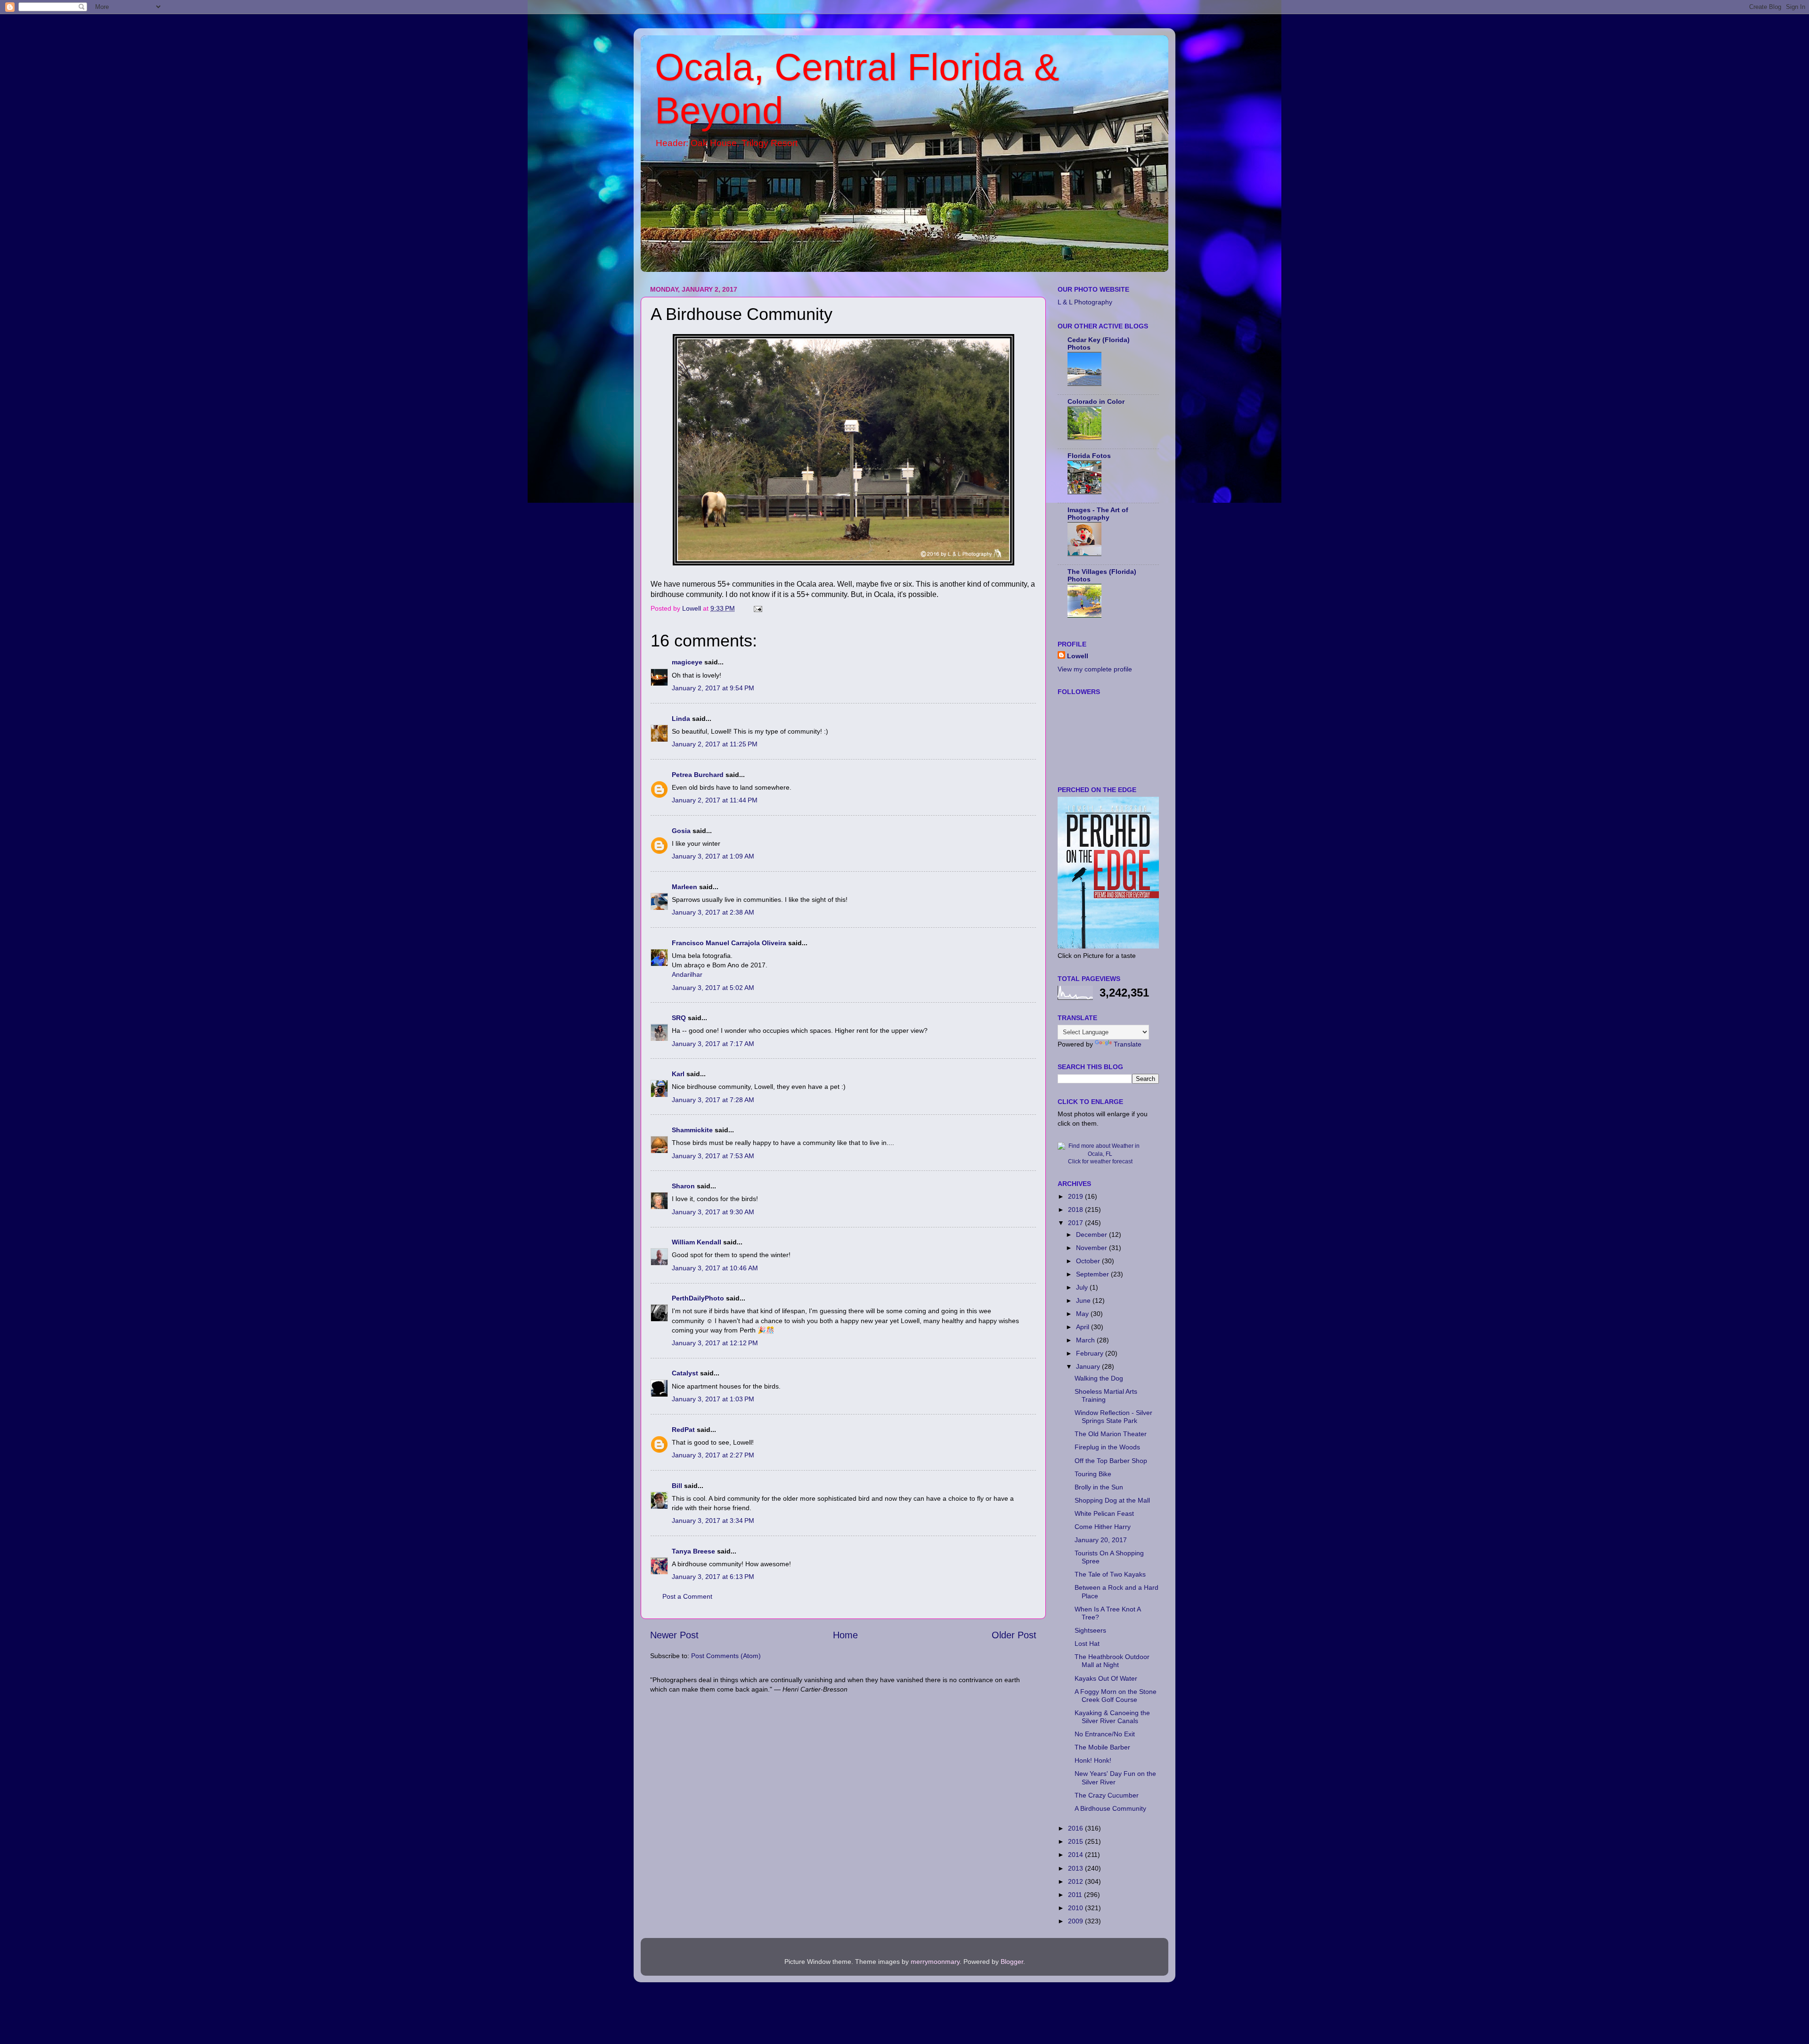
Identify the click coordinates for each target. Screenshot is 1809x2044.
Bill (677, 1486)
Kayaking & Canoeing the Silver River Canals (1112, 1717)
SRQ (679, 1018)
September (1093, 1274)
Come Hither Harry (1103, 1527)
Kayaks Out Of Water (1106, 1678)
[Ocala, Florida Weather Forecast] (1100, 1154)
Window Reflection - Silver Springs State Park (1113, 1417)
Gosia (681, 831)
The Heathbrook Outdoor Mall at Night (1112, 1661)
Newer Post (674, 1635)
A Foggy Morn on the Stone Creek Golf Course (1116, 1696)
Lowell (1078, 656)
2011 (1076, 1895)
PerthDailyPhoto (698, 1298)
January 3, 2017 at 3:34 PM (713, 1521)
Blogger (1012, 1962)
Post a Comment (687, 1596)
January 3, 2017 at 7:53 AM (713, 1156)
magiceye (687, 662)
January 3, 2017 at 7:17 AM (713, 1044)
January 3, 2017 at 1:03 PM (713, 1399)
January (1089, 1366)
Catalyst (685, 1373)
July (1083, 1287)
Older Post (1014, 1635)
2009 (1076, 1921)
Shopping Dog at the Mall (1112, 1500)
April (1084, 1327)
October (1089, 1261)
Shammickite (692, 1130)
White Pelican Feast (1104, 1513)
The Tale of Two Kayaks (1110, 1574)
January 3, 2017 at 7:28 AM (713, 1100)
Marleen (684, 887)
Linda (681, 719)
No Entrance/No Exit (1105, 1734)
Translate (1128, 1044)
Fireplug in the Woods (1107, 1447)
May (1083, 1314)
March (1086, 1340)
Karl (678, 1074)
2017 (1076, 1223)
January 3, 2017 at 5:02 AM (713, 988)
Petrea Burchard (698, 775)
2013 (1076, 1868)
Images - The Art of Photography (1098, 514)
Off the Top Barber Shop (1111, 1461)
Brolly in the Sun (1099, 1487)
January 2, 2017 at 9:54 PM (713, 688)
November (1092, 1248)
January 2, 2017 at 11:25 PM (715, 744)
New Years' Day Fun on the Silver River (1115, 1778)
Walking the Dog (1099, 1378)
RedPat (683, 1430)
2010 (1076, 1908)
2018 (1076, 1210)
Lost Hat (1087, 1643)
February (1091, 1353)
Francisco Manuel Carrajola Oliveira (729, 943)
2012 (1076, 1881)
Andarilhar (687, 974)
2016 (1076, 1828)
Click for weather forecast (1100, 1161)
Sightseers (1090, 1630)
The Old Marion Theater (1111, 1434)
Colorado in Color (1096, 401)
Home (845, 1635)
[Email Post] (757, 608)
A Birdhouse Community (1110, 1808)
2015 (1076, 1841)
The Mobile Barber (1102, 1747)
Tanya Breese (693, 1551)
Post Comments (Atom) (726, 1656)
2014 (1076, 1855)
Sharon (683, 1186)
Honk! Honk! (1093, 1760)
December (1092, 1235)
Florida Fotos (1089, 456)
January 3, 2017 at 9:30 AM (713, 1212)
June (1084, 1300)
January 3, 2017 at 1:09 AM (713, 856)
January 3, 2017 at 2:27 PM (713, 1455)
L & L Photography (1085, 302)
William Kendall (697, 1242)
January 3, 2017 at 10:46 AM (715, 1268)
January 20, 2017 (1101, 1540)
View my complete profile (1095, 669)
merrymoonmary (935, 1962)
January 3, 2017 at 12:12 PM (715, 1343)
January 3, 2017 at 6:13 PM (713, 1577)
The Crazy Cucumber (1107, 1795)
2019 (1076, 1196)
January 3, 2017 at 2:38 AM (713, 912)
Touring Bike (1093, 1474)
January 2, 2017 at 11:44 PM (715, 800)
